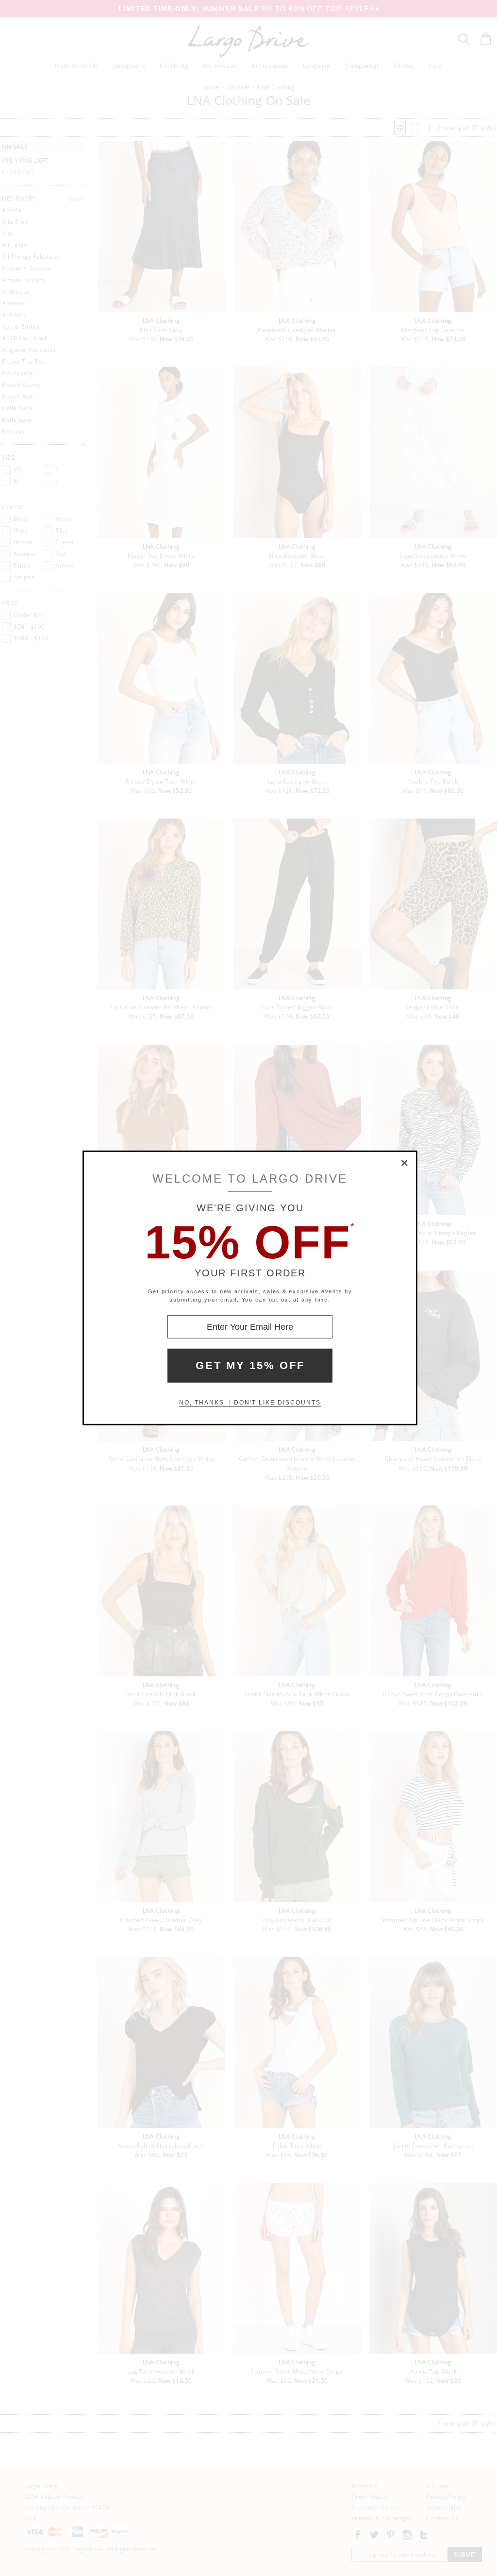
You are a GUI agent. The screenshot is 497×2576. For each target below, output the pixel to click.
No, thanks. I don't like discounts (250, 1403)
